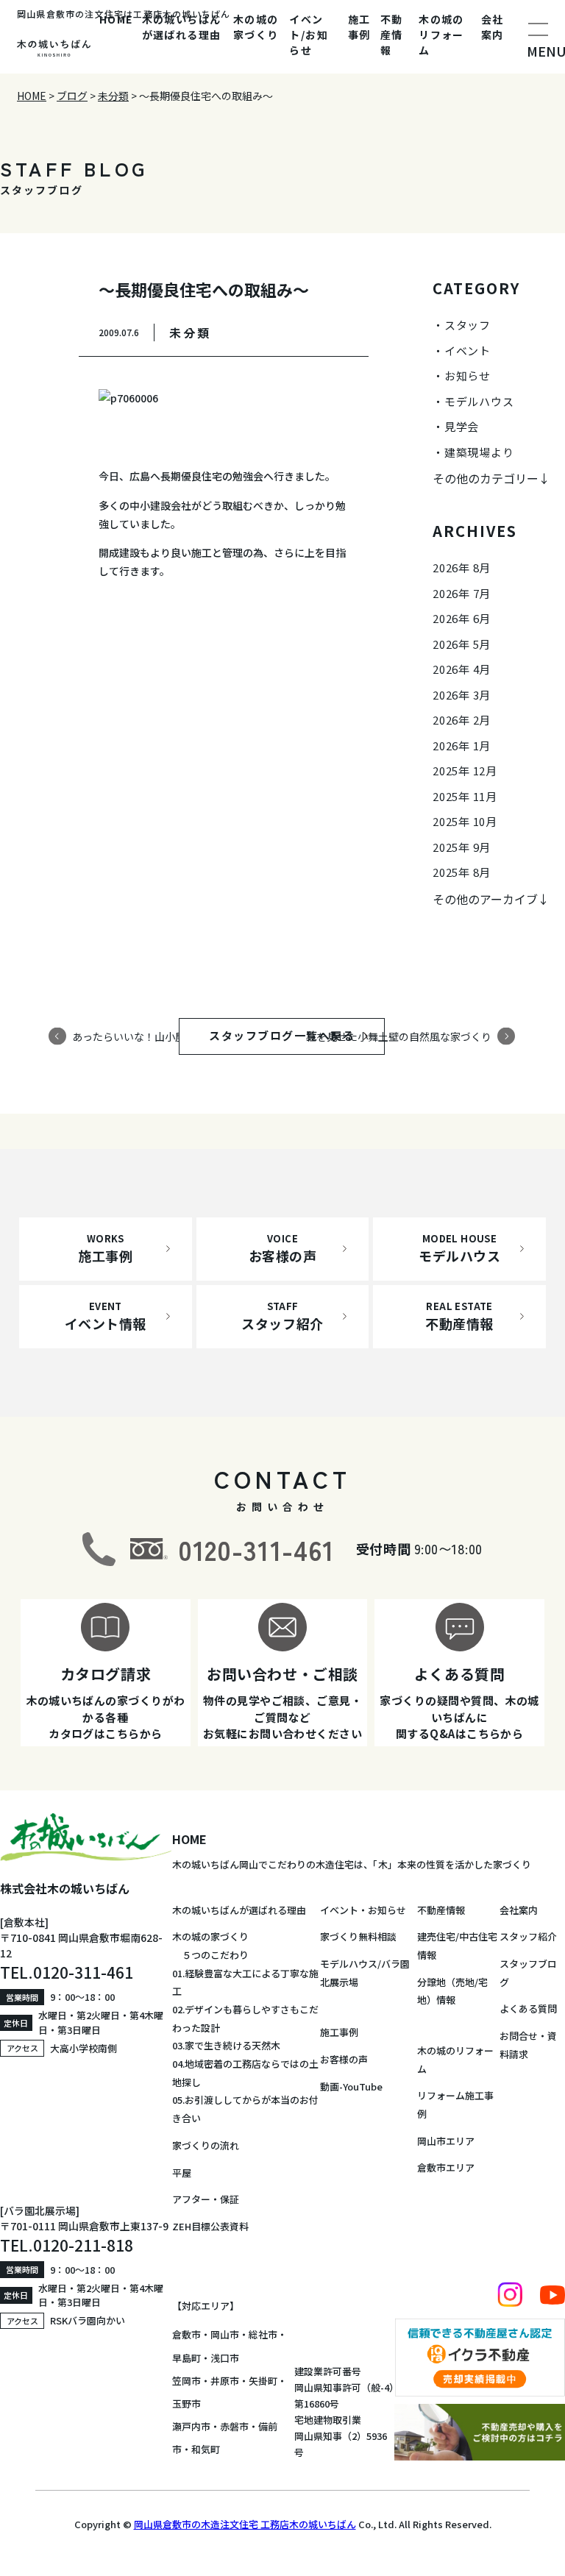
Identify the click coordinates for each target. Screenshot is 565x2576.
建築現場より (479, 452)
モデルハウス (479, 401)
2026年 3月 (462, 695)
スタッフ (468, 325)
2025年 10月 (465, 821)
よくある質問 (528, 2009)
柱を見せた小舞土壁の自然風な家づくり (399, 1036)
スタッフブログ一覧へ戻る (296, 1035)
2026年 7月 (462, 593)
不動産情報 (392, 35)
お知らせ (468, 376)
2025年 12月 (465, 771)
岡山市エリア (446, 2141)
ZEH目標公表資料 (210, 2226)
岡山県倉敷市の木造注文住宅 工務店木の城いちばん (245, 2524)
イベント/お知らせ (309, 35)
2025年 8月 (462, 872)
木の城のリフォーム (441, 35)
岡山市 (225, 2334)
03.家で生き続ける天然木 (226, 2045)
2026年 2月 (462, 720)
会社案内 (493, 27)
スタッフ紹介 (528, 1936)
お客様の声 (344, 2059)
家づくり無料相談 (358, 1936)
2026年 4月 (462, 669)
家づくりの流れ (206, 2145)
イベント (468, 351)
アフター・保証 (206, 2199)
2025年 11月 (465, 796)
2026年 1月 (462, 746)
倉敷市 (186, 2334)
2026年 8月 (462, 567)
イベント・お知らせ (363, 1910)
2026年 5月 (462, 644)
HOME (116, 19)
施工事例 (359, 27)
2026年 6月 (462, 618)
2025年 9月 (462, 847)
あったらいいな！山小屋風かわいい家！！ (170, 1036)
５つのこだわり (210, 1955)
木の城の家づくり (256, 27)
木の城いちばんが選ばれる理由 (182, 27)
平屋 (182, 2173)
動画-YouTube (351, 2086)
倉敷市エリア (446, 2167)
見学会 (462, 426)
